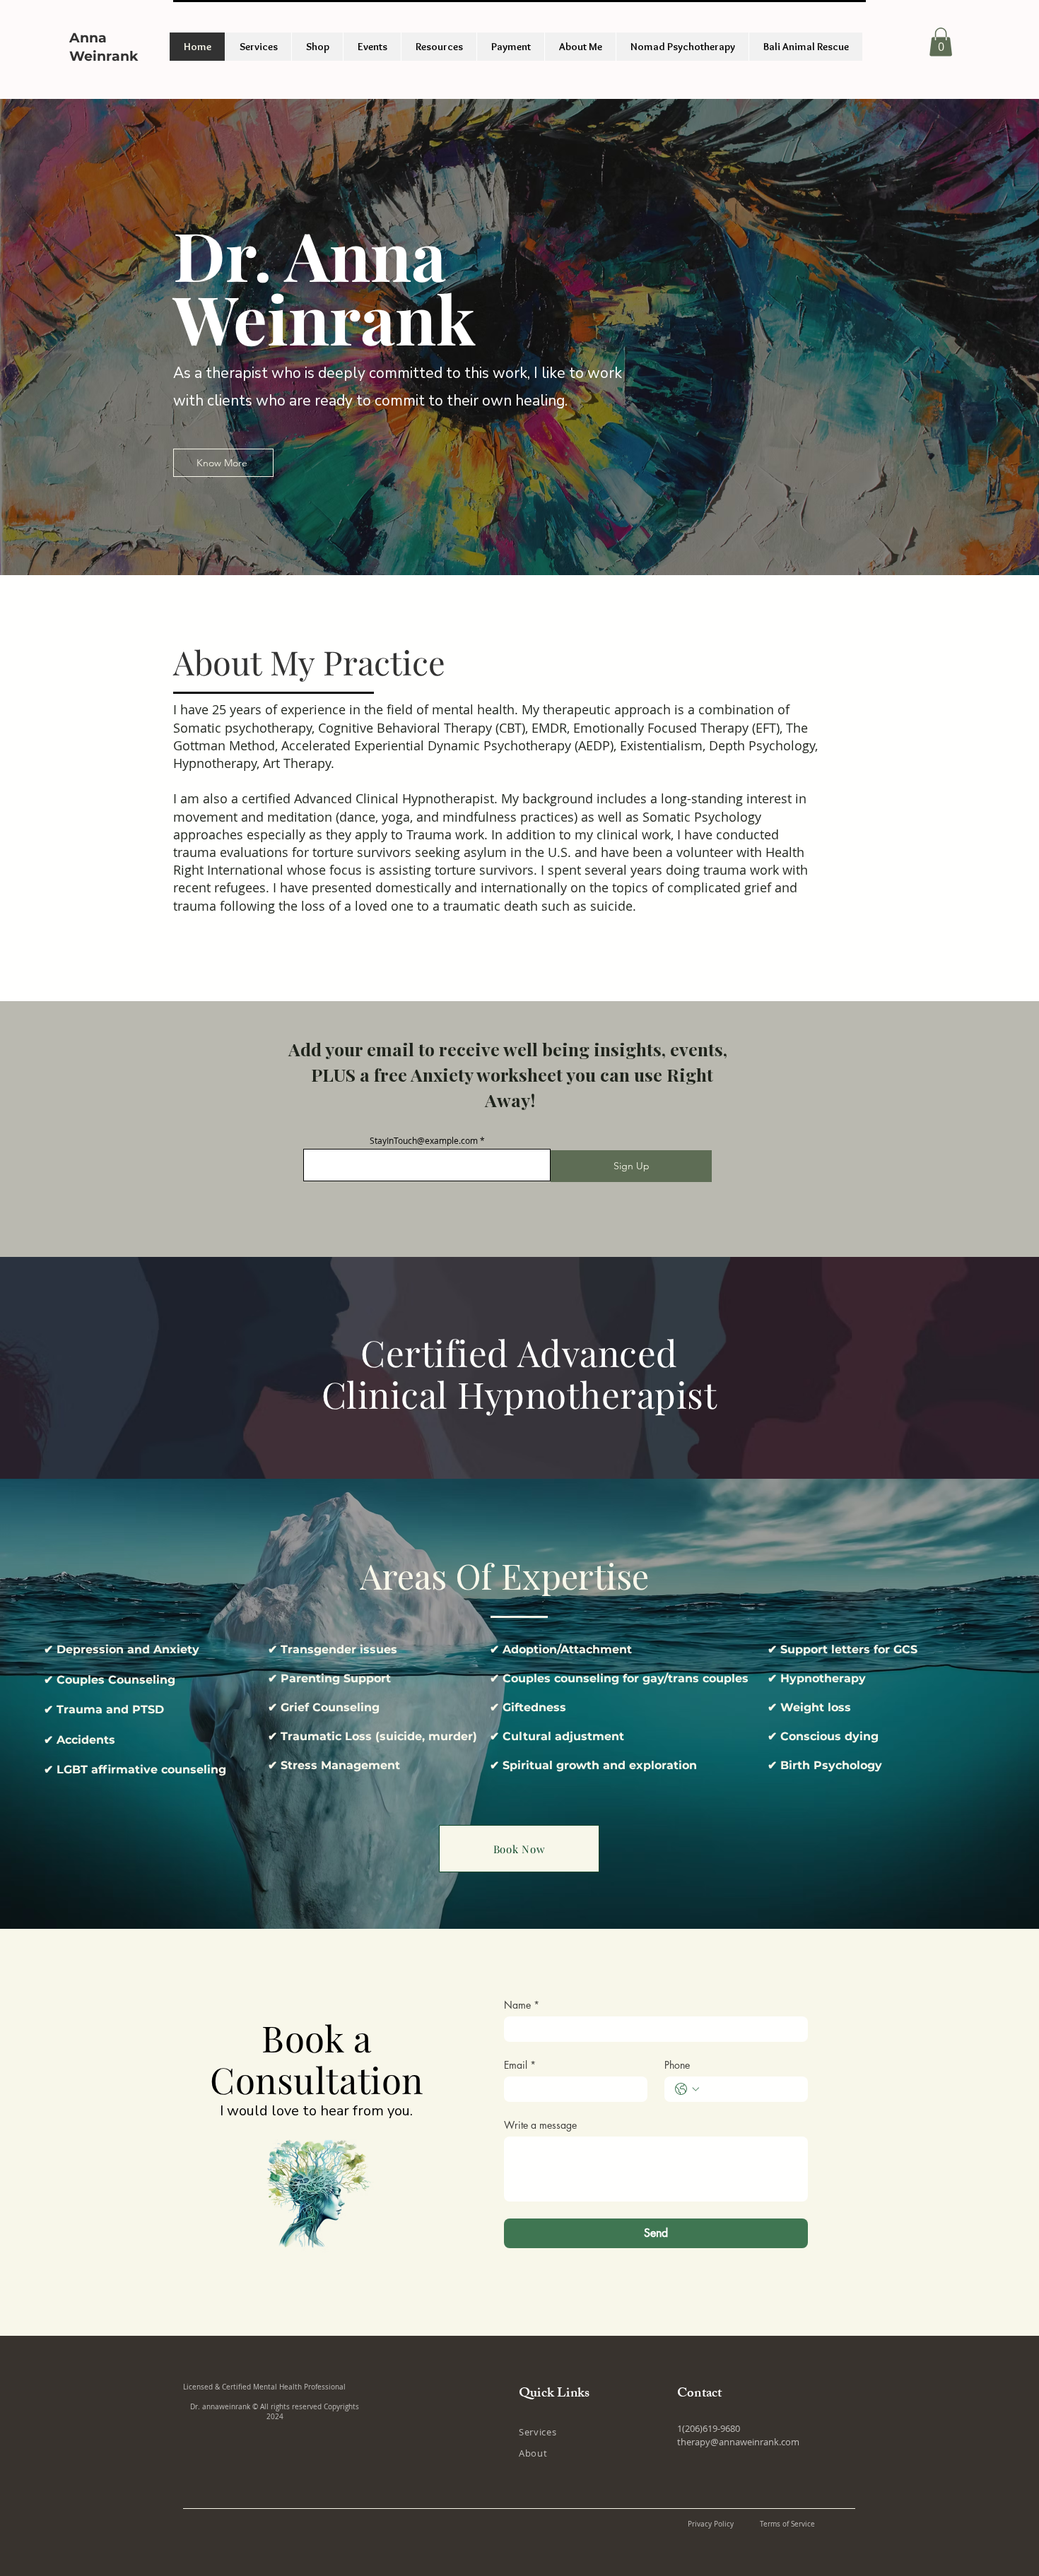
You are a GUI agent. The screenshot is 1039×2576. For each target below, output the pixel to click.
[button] (941, 42)
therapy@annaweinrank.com (738, 2442)
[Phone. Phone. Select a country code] (687, 2089)
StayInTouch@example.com (424, 1140)
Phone (677, 2065)
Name (522, 2005)
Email (520, 2065)
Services (538, 2432)
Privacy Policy (711, 2524)
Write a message (540, 2125)
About (533, 2453)
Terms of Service (787, 2524)
